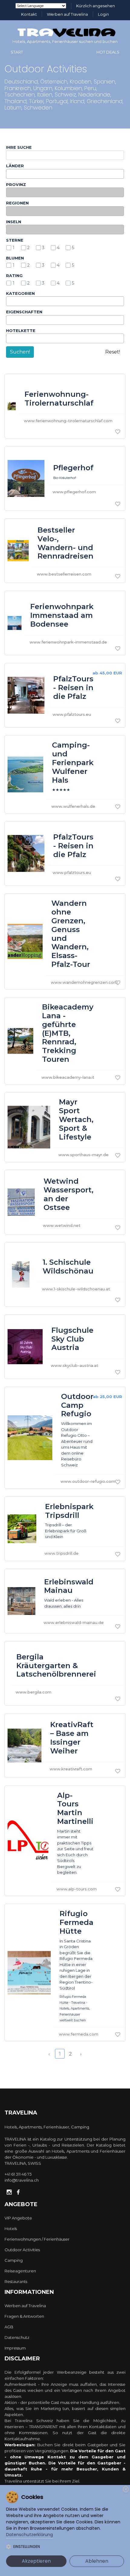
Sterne (15, 240)
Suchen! (20, 352)
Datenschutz (17, 2337)
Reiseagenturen (20, 2271)
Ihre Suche (19, 147)
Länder (15, 166)
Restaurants (16, 2281)
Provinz (16, 184)
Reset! (113, 352)
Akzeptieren (36, 2561)
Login (103, 14)
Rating (14, 276)
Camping (14, 2260)
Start (17, 52)
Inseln (14, 222)
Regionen (17, 203)
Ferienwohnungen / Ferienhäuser (37, 2239)
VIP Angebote (18, 2218)
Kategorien (20, 293)
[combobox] (65, 174)
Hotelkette (21, 331)
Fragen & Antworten (24, 2316)
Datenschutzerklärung (29, 2535)
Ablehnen (97, 2561)
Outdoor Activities (22, 2250)
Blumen (15, 258)
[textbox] (9, 174)
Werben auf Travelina (67, 14)
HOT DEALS (108, 52)
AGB (9, 2327)
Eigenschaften (24, 312)
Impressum (15, 2348)
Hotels (11, 2229)
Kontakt (29, 14)
